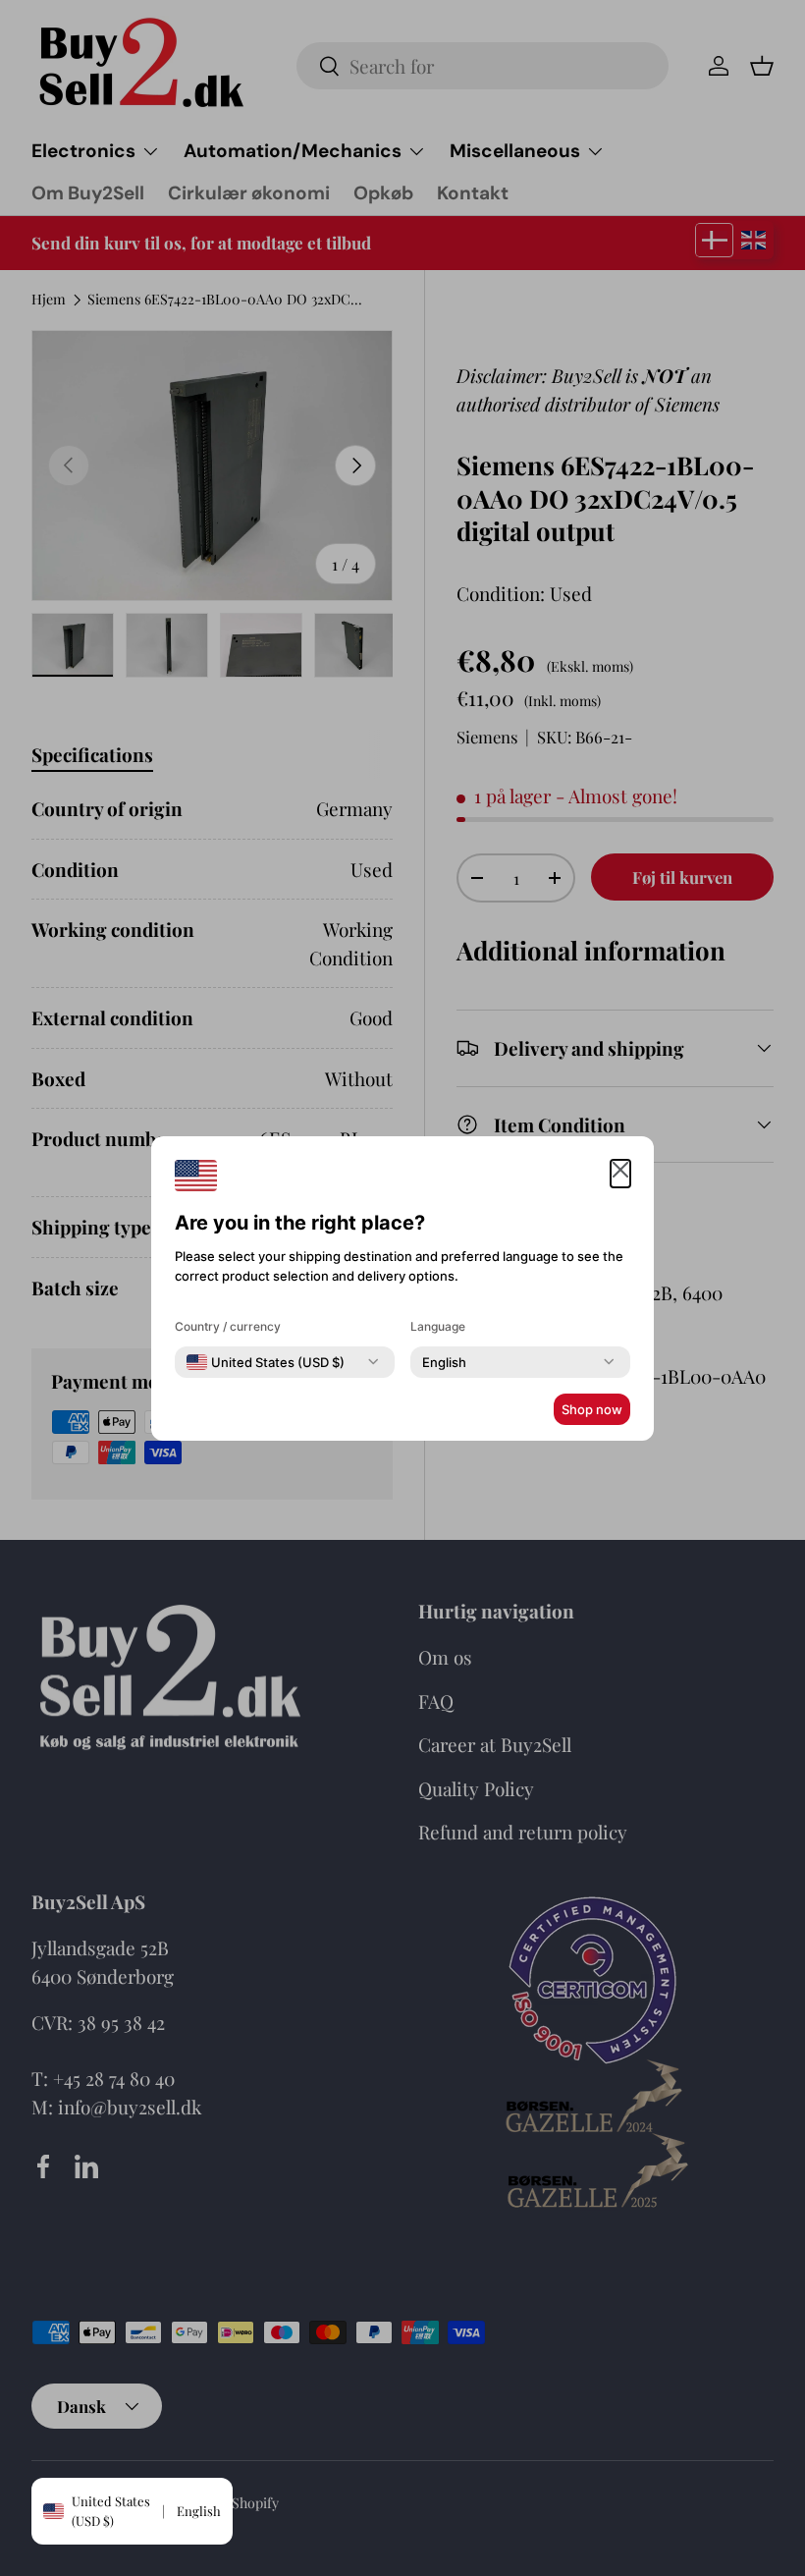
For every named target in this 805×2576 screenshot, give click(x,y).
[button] (620, 1174)
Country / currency (228, 1326)
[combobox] (266, 1362)
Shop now (592, 1409)
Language (438, 1326)
